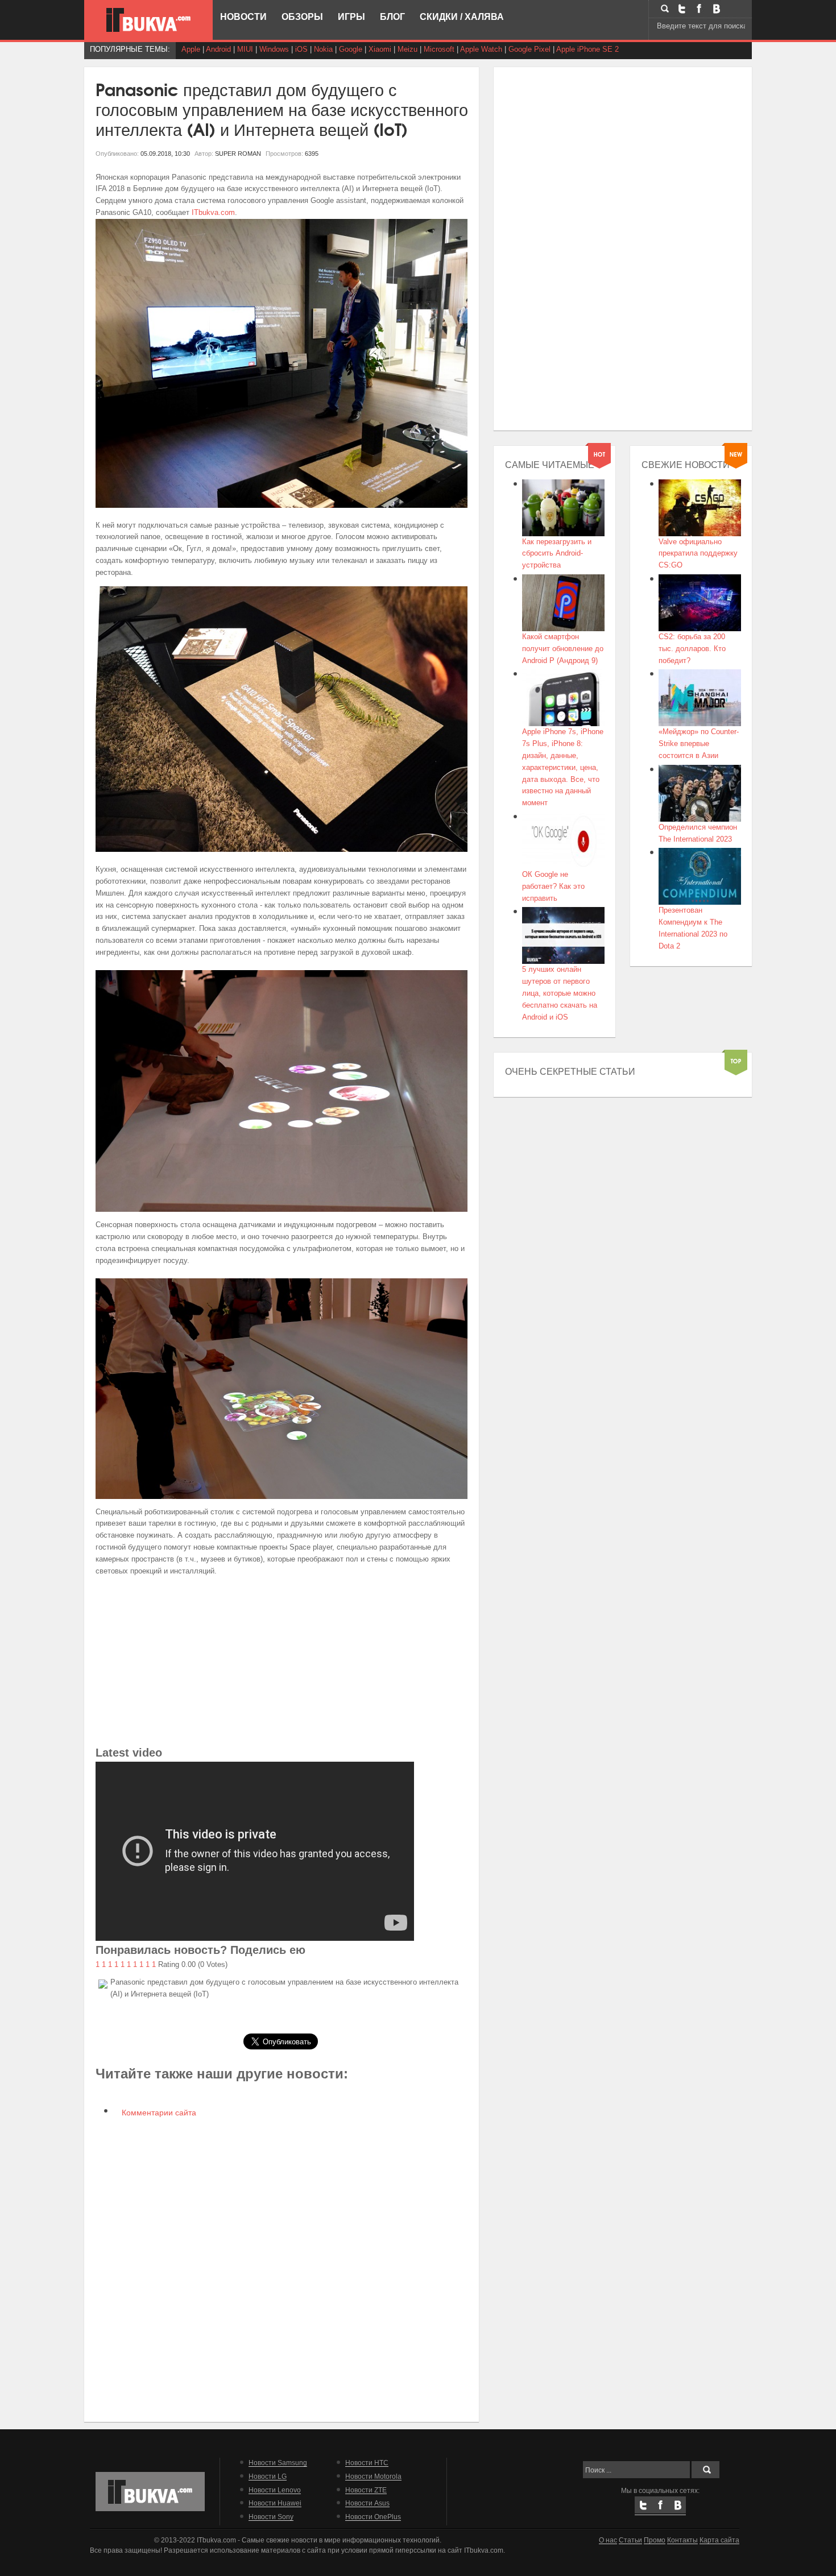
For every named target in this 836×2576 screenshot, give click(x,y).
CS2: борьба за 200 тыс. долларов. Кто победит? (692, 649)
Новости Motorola (373, 2476)
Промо (655, 2540)
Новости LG (268, 2476)
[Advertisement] (282, 1664)
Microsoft (439, 49)
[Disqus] (282, 2268)
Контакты (682, 2540)
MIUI (245, 49)
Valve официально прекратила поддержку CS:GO (698, 554)
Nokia (323, 49)
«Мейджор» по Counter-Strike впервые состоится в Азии (699, 744)
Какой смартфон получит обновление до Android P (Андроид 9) (563, 649)
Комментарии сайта (158, 2113)
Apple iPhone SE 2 (587, 49)
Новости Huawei (275, 2503)
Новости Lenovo (275, 2490)
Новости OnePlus (373, 2517)
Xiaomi (380, 49)
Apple (191, 49)
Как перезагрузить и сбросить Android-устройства (557, 554)
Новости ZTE (366, 2490)
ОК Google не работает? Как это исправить (553, 886)
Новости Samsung (278, 2463)
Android (218, 49)
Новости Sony (271, 2517)
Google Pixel (529, 49)
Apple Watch (481, 49)
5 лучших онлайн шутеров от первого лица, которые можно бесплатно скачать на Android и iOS (560, 993)
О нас (608, 2540)
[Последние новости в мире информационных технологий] (148, 20)
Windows (274, 49)
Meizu (407, 49)
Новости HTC (367, 2463)
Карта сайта (719, 2540)
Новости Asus (367, 2503)
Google (351, 49)
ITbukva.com (213, 212)
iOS (301, 49)
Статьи (630, 2540)
